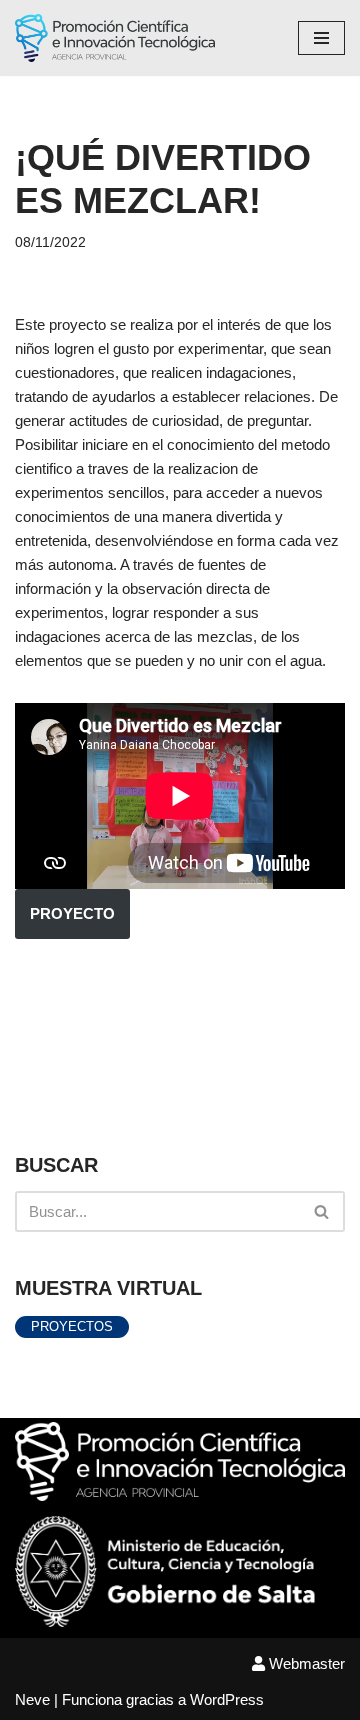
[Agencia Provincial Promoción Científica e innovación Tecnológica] (115, 38)
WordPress (227, 1699)
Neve (32, 1699)
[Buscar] (322, 1211)
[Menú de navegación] (321, 38)
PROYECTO (72, 913)
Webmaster (305, 1663)
